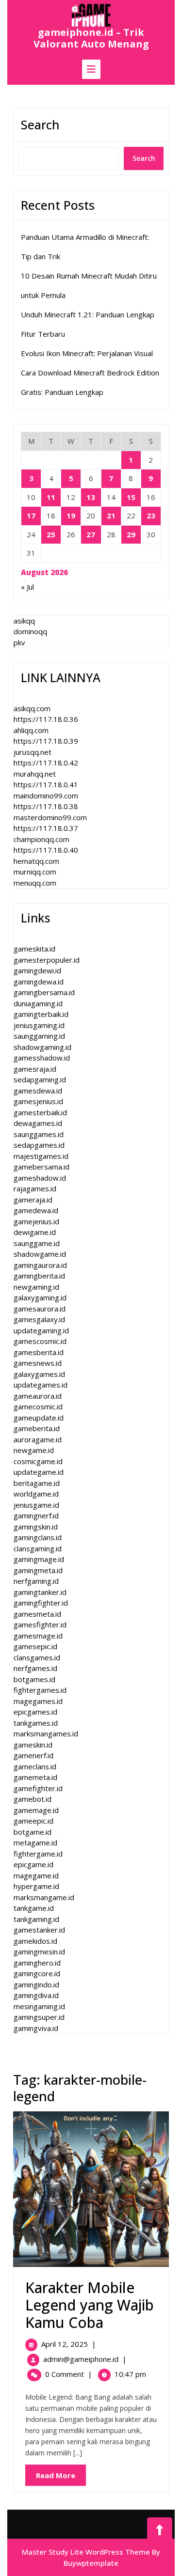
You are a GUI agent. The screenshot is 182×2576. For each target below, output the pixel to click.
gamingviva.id (36, 2028)
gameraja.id (33, 1200)
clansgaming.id (38, 1548)
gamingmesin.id (39, 1952)
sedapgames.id (39, 1145)
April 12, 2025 (65, 2344)
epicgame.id (33, 1864)
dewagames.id (38, 1123)
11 (51, 497)
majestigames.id (41, 1156)
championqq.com (41, 839)
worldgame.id (36, 1494)
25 (51, 534)
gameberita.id (37, 1428)
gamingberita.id (39, 1276)
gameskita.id (34, 949)
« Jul (27, 587)
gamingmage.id (39, 1559)
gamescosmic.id (40, 1341)
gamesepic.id (35, 1646)
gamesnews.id (38, 1363)
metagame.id (35, 1842)
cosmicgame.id (38, 1461)
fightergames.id (40, 1690)
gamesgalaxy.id (39, 1319)
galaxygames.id (39, 1374)
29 (131, 534)
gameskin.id (33, 1745)
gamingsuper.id (39, 2017)
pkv (19, 642)
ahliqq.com (31, 730)
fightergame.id (38, 1854)
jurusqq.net (33, 752)
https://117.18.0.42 (46, 763)
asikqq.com (32, 708)
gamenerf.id (33, 1755)
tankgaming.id (36, 1919)
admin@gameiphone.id (81, 2359)
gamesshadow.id (42, 1058)
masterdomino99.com (50, 817)
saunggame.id (37, 1243)
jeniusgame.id (36, 1505)
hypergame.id (36, 1886)
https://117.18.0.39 (46, 741)
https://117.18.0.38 (46, 806)
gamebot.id (33, 1799)
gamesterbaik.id (40, 1112)
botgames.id (34, 1679)
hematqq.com (36, 861)
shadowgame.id (40, 1254)
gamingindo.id (36, 1984)
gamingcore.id (37, 1973)
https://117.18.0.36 (46, 719)
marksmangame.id (44, 1897)
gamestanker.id (39, 1930)
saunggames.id (39, 1134)
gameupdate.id (39, 1418)
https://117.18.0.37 (46, 828)
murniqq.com (35, 872)
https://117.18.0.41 (46, 784)
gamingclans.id (38, 1537)
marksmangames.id (46, 1733)
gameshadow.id (40, 1178)
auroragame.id (38, 1439)
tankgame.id (34, 1908)
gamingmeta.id (38, 1570)
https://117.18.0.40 (46, 850)
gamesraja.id (35, 1069)
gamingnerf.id (36, 1515)
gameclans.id (35, 1766)
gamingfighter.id (41, 1603)
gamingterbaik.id (41, 1014)
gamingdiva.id (36, 1995)
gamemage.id (36, 1810)
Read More (61, 2478)
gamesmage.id (38, 1636)
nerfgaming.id (36, 1581)
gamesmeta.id (37, 1614)
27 (91, 534)
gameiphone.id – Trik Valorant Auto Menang (91, 38)
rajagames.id (35, 1188)
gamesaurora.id (40, 1309)
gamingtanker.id (40, 1592)
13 (91, 497)
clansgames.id (37, 1657)
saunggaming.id (39, 1036)
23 (151, 515)
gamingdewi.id (37, 970)
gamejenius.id (36, 1221)
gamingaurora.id (40, 1265)
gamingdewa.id (39, 982)
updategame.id (39, 1472)
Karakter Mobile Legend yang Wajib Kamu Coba (90, 2305)
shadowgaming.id (42, 1047)
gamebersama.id (41, 1167)
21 (111, 515)
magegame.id (36, 1875)
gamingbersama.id (44, 992)
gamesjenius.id (38, 1101)
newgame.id (34, 1450)
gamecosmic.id (38, 1406)
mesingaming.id (39, 2006)
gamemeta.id (35, 1777)
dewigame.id (35, 1232)
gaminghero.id (37, 1963)
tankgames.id (36, 1723)
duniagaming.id (38, 1003)
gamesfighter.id (40, 1624)
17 (31, 515)
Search (40, 125)
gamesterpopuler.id (47, 960)
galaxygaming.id (40, 1297)
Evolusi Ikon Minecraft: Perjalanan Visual (87, 353)
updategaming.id (41, 1330)
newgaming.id (36, 1287)
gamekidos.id (35, 1941)
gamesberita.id (39, 1352)
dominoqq (30, 631)
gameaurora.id (38, 1396)
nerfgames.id (35, 1668)
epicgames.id (35, 1712)
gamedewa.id (36, 1210)
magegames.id (38, 1701)
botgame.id (33, 1832)
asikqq (24, 621)
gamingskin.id (36, 1527)
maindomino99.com (46, 796)
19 (71, 515)
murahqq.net (35, 774)
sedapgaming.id (40, 1079)
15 (131, 497)
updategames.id (41, 1385)
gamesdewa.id (38, 1091)
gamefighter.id (38, 1788)
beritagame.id (37, 1483)
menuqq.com (35, 883)
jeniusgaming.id (39, 1025)
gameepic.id (33, 1821)
